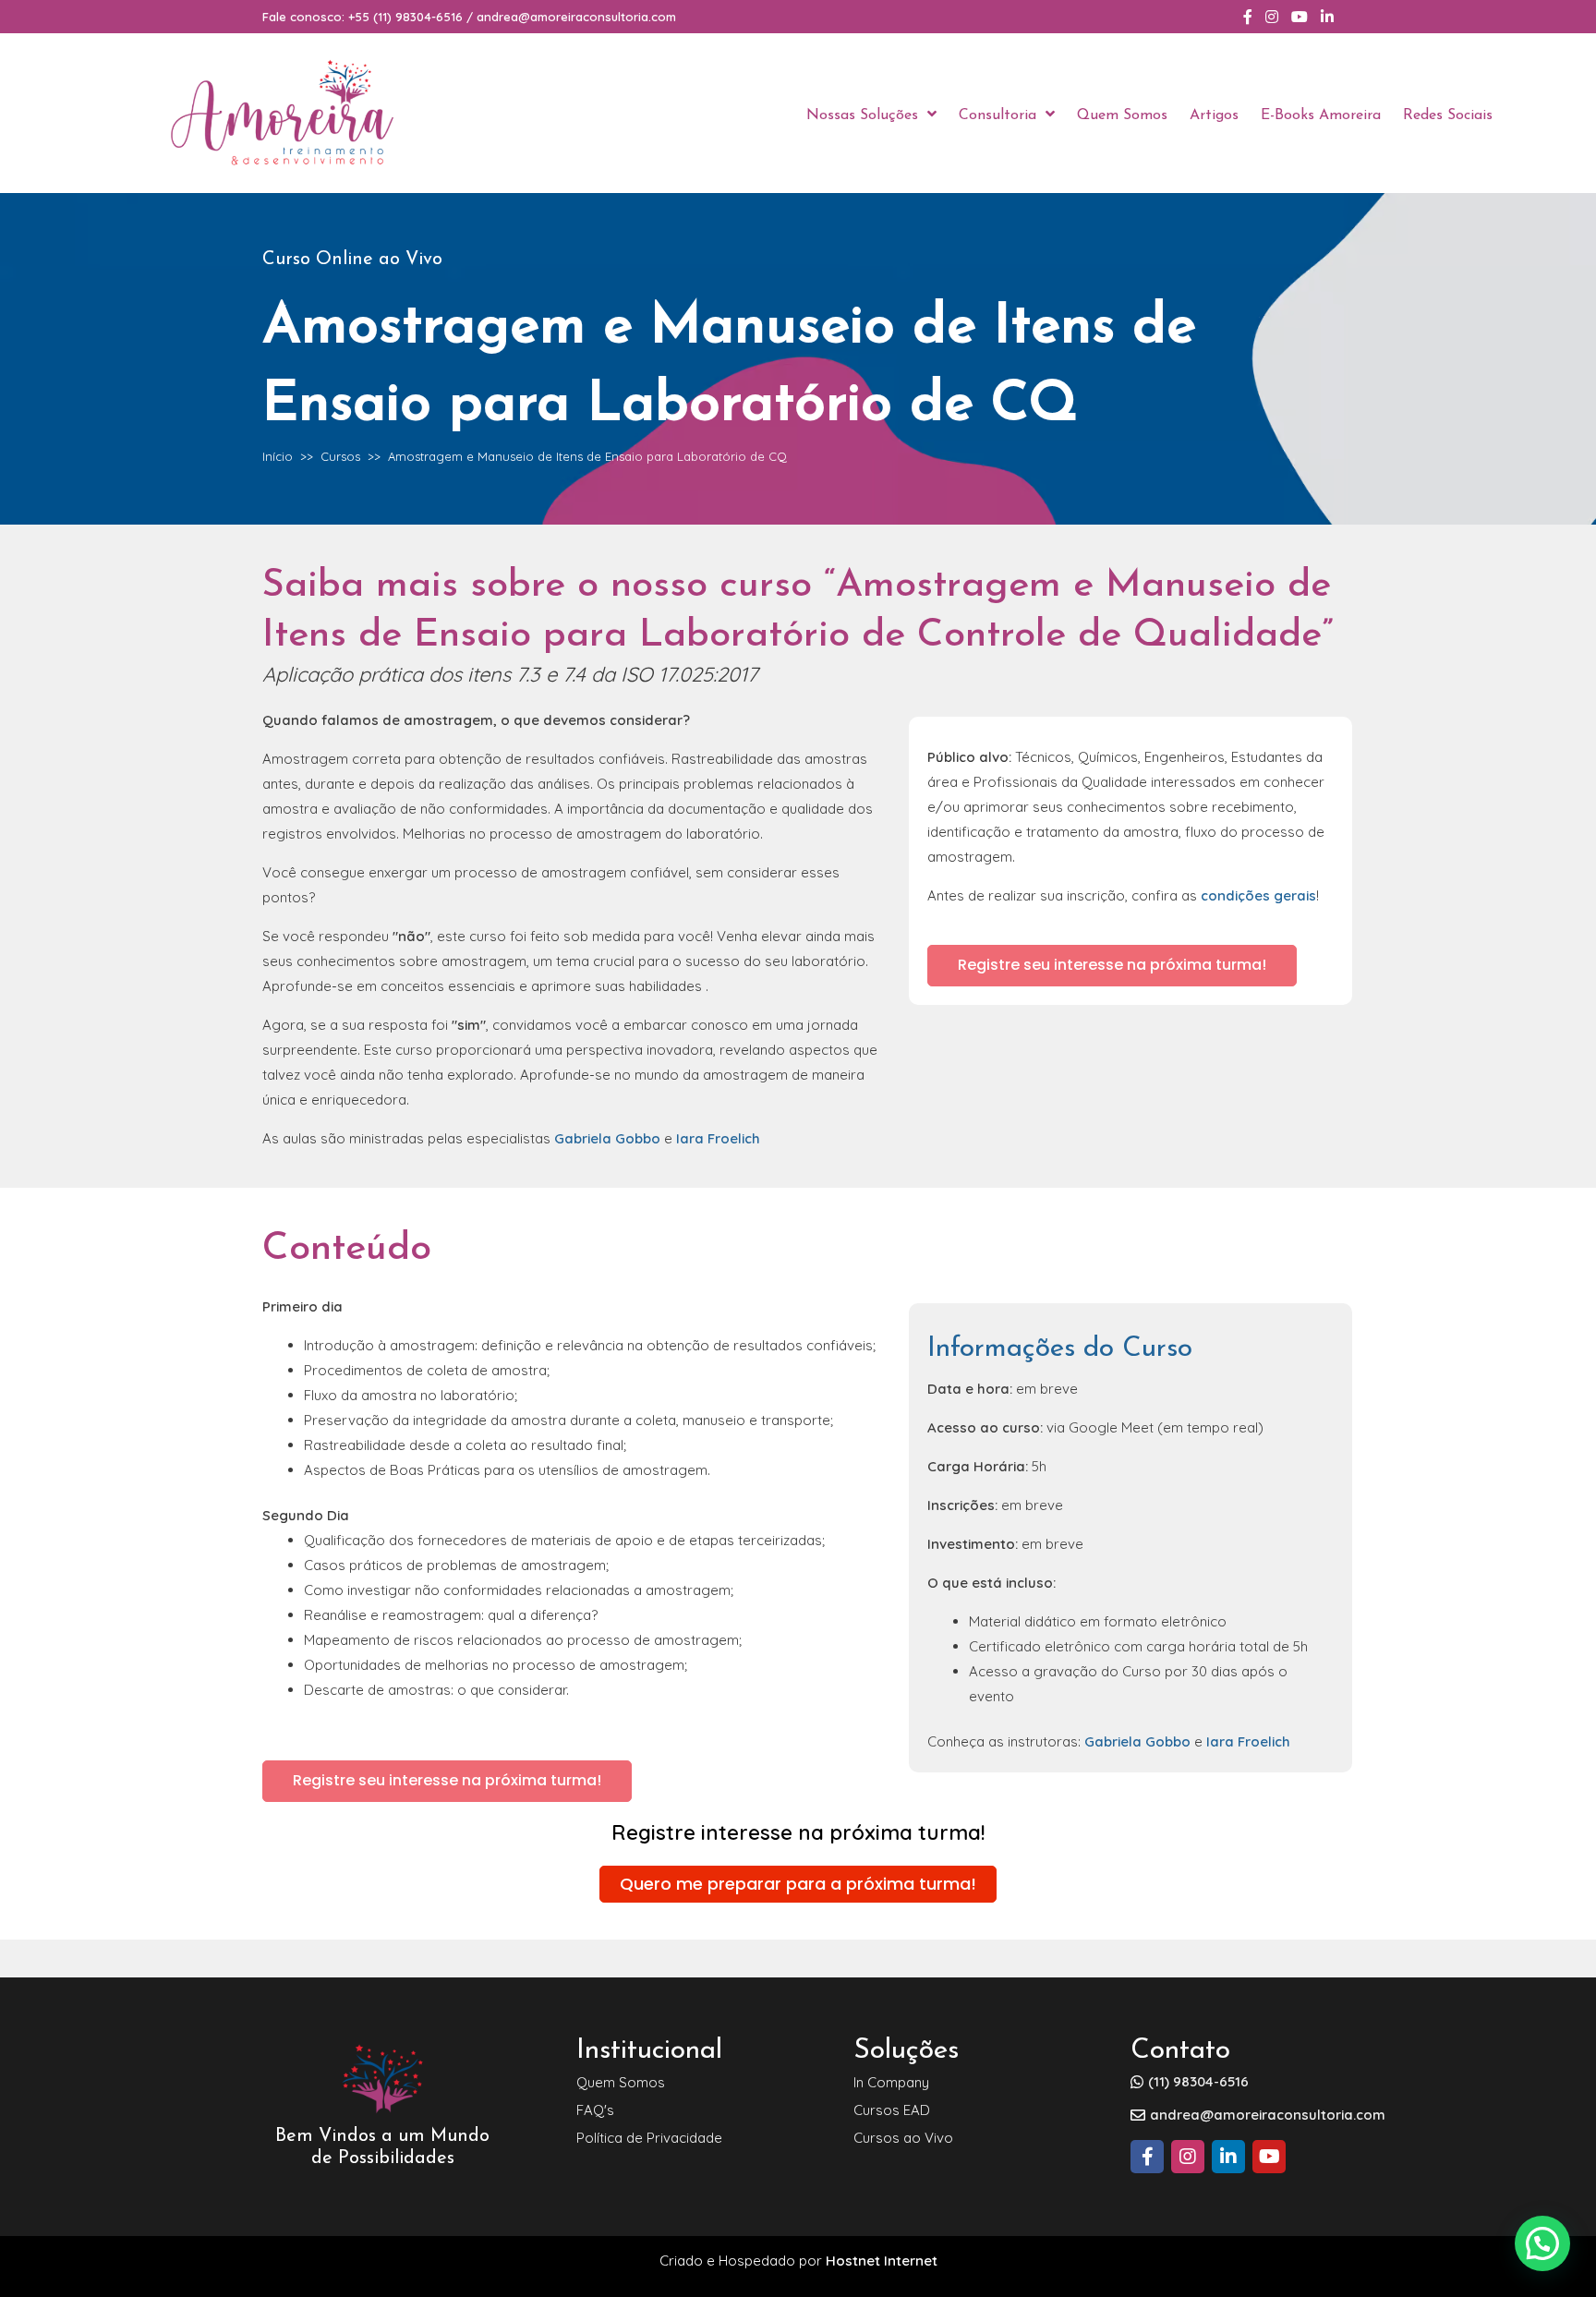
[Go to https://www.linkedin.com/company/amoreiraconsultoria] (1228, 2157)
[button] (1112, 966)
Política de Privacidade (649, 2138)
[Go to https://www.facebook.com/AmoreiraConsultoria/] (1147, 2157)
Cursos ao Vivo (903, 2138)
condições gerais (1258, 895)
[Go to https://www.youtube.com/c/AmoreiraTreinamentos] (1269, 2157)
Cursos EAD (892, 2110)
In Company (891, 2082)
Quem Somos (621, 2082)
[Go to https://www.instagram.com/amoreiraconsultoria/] (1188, 2157)
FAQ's (595, 2110)
